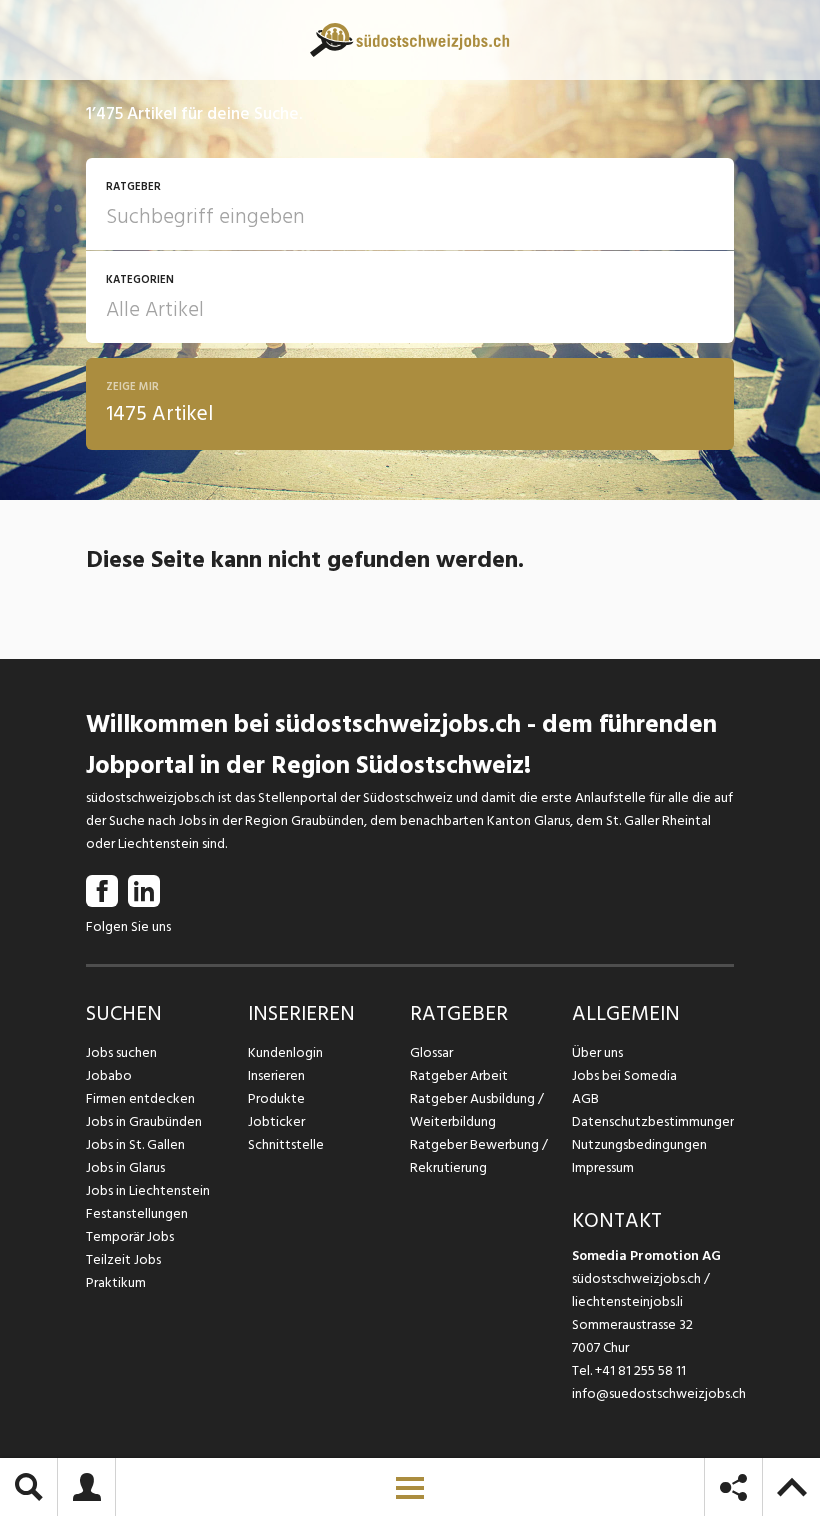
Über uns (597, 1052)
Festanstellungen (137, 1213)
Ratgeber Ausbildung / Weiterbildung (477, 1110)
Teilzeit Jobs (123, 1259)
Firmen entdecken (140, 1098)
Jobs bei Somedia (624, 1075)
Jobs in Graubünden (144, 1121)
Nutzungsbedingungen (639, 1144)
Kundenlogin (285, 1052)
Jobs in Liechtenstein (148, 1190)
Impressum (603, 1167)
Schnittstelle (286, 1144)
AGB (585, 1098)
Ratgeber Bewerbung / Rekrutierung (479, 1156)
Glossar (431, 1052)
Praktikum (116, 1282)
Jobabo (109, 1075)
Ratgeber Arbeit (459, 1075)
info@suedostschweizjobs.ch (659, 1393)
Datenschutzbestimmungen (653, 1121)
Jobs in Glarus (125, 1167)
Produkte (276, 1098)
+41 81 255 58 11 (640, 1370)
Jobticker (276, 1121)
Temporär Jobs (130, 1236)
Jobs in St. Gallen (135, 1144)
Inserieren (276, 1075)
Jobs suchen (121, 1052)
